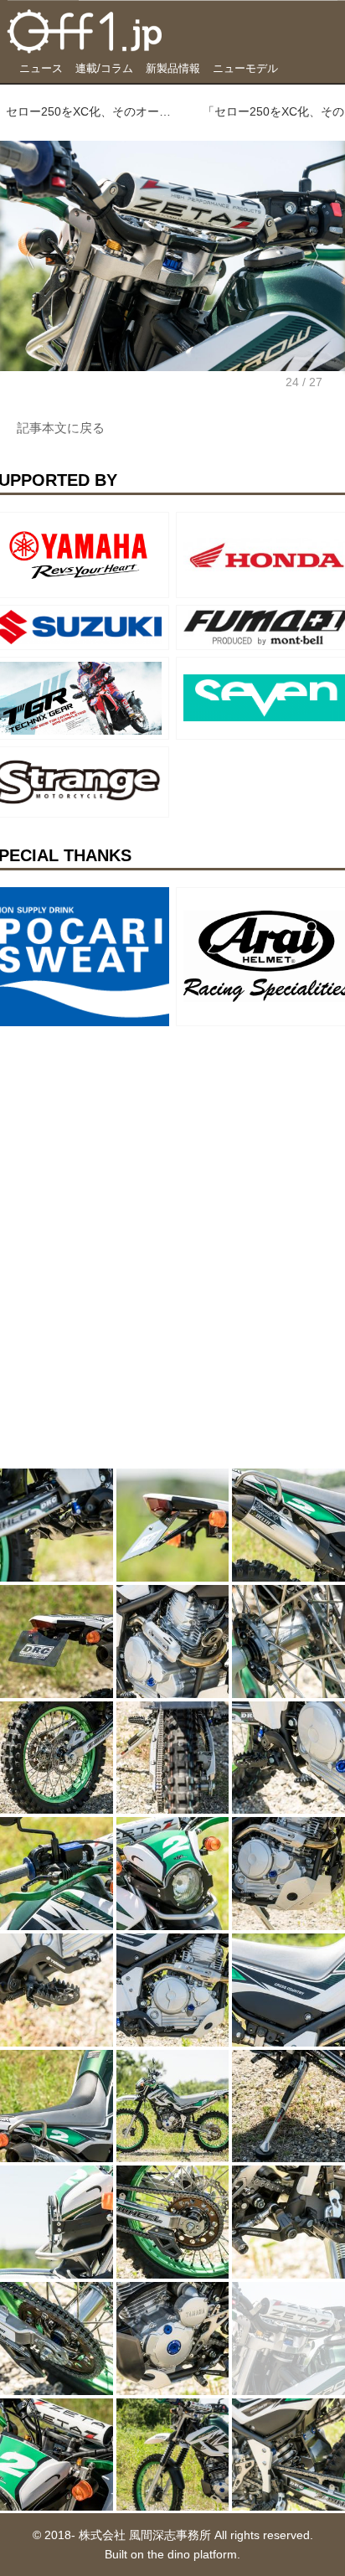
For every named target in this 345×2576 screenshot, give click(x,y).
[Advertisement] (126, 1138)
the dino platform (192, 2554)
